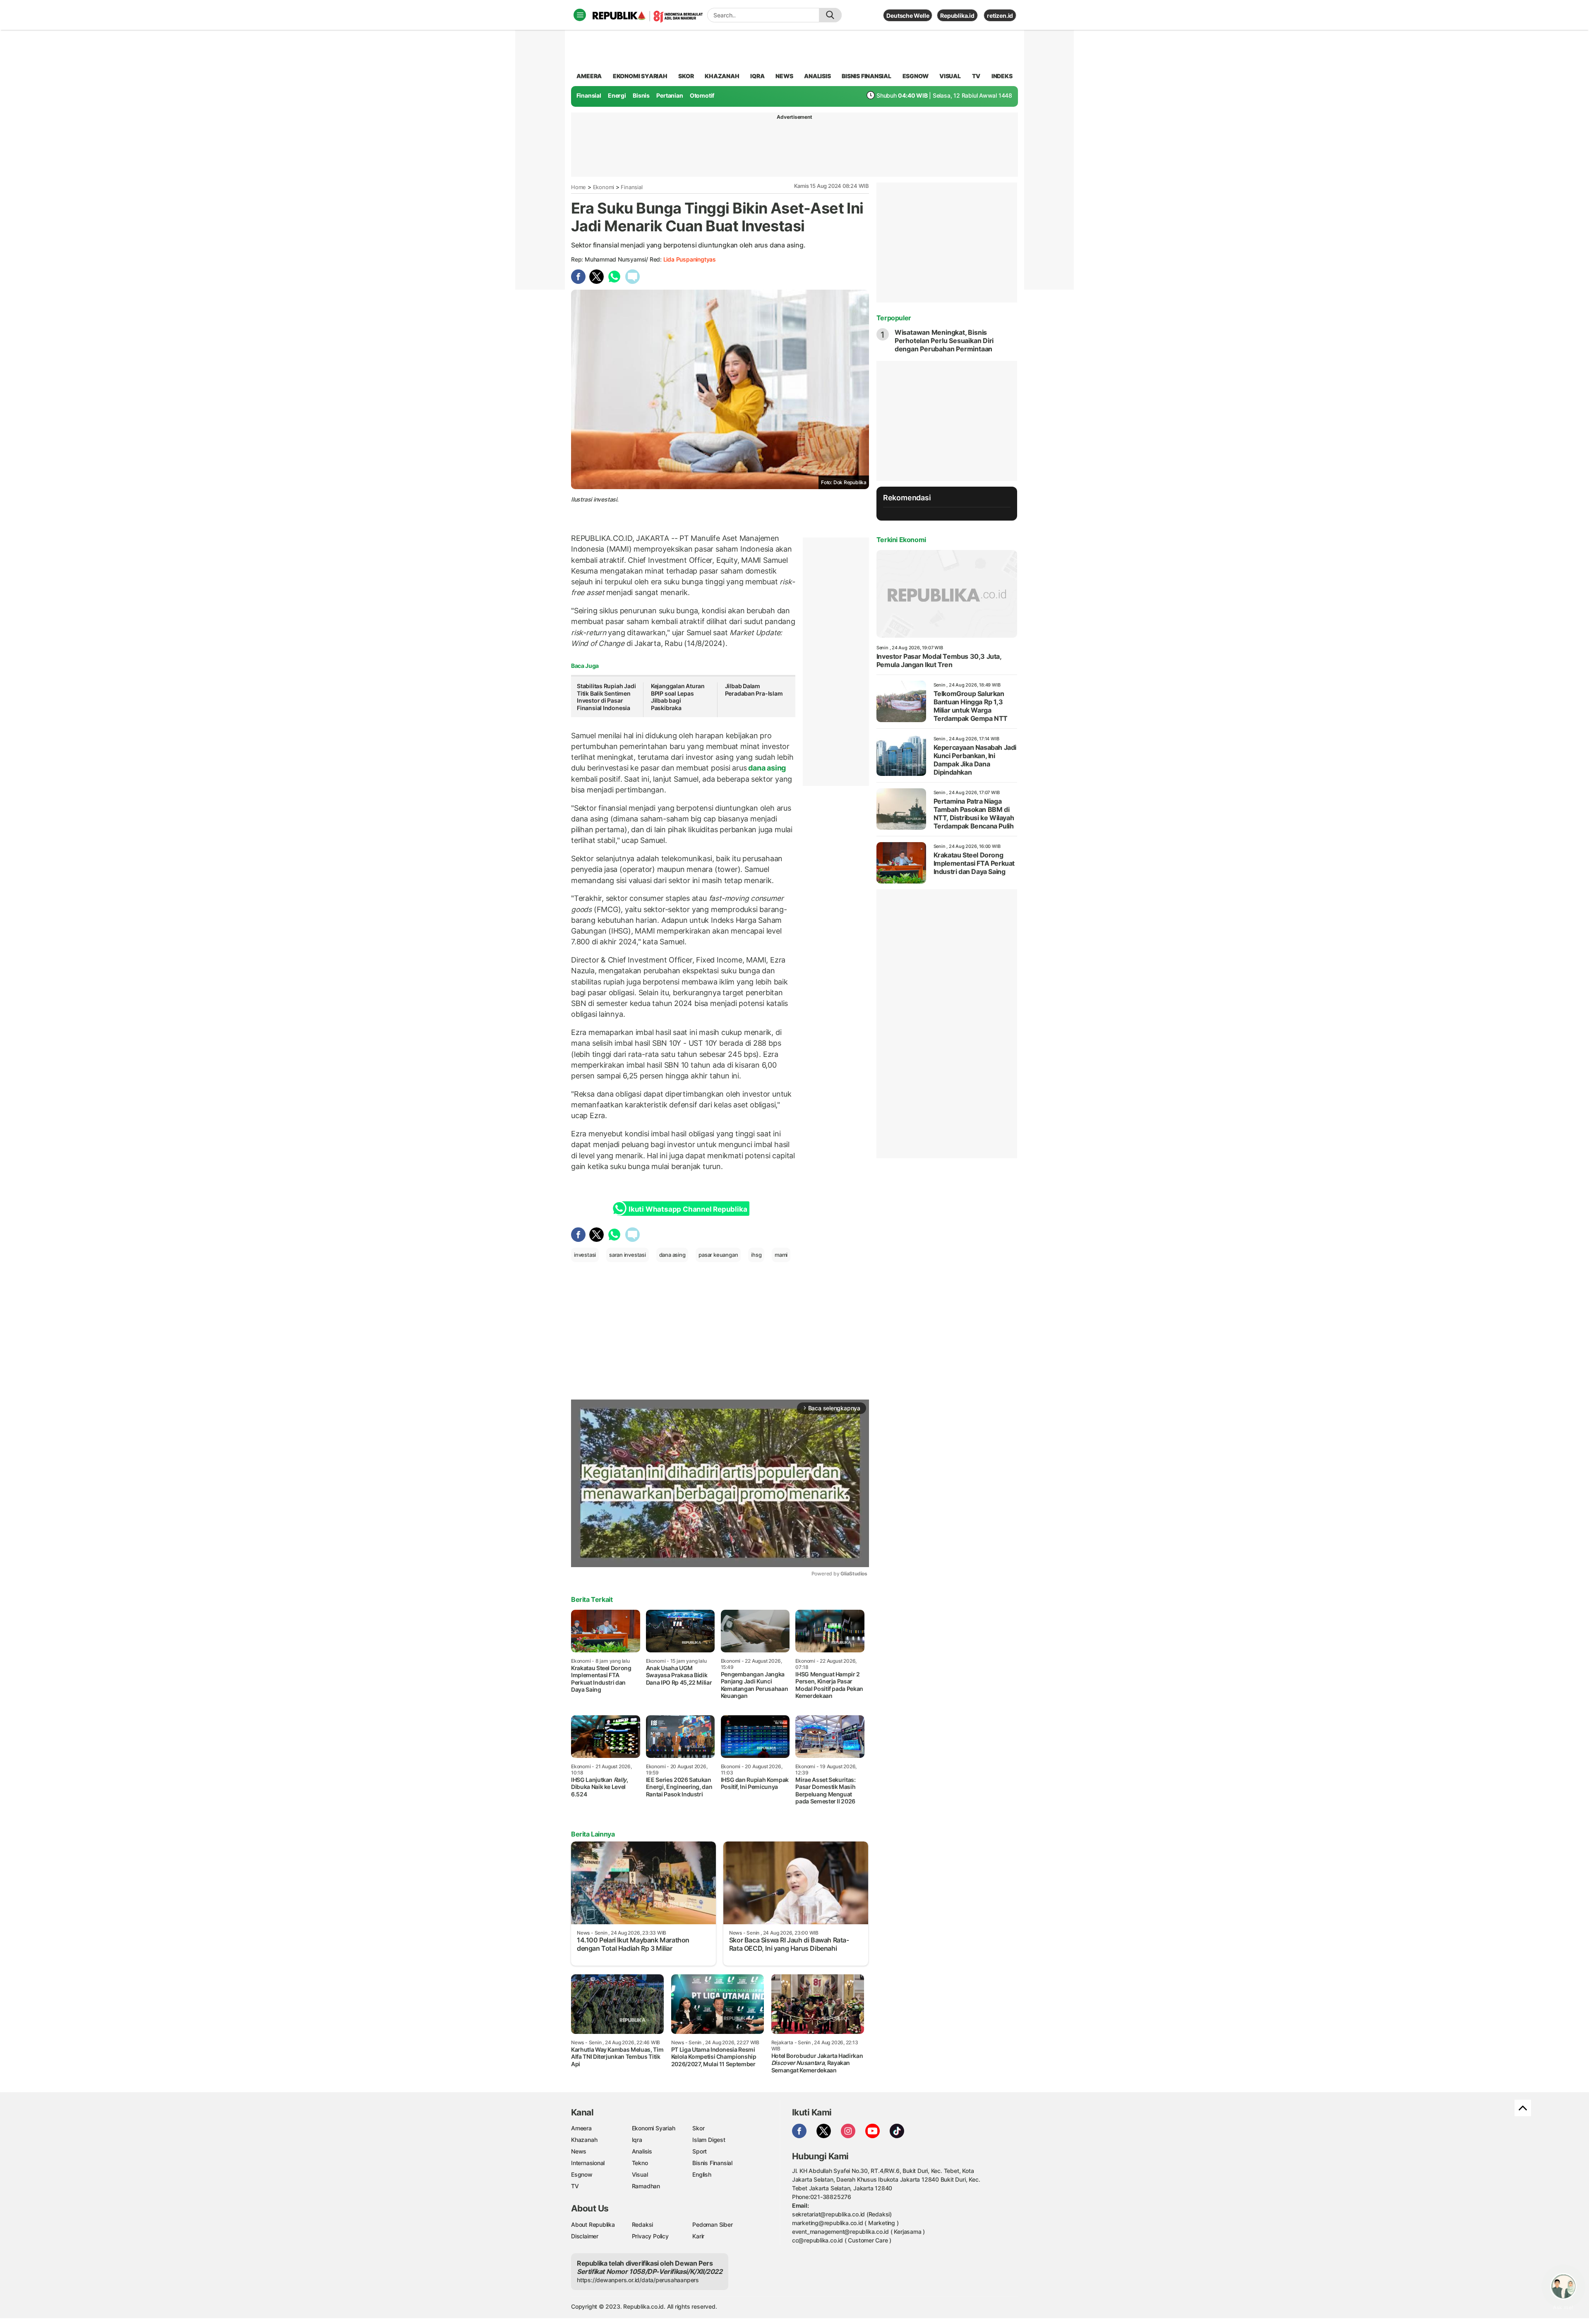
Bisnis (641, 95)
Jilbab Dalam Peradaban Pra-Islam (754, 690)
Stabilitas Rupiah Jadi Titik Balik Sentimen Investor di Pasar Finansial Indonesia (606, 697)
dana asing (767, 768)
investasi (585, 1255)
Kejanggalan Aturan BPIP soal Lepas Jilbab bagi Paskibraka (678, 697)
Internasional (588, 2163)
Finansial (589, 95)
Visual (640, 2174)
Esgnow (582, 2174)
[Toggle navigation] (580, 15)
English (702, 2174)
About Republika (593, 2224)
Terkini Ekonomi (901, 540)
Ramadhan (646, 2186)
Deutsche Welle (908, 16)
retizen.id (1000, 16)
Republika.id (957, 16)
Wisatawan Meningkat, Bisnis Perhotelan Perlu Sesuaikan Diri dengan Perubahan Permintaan (944, 341)
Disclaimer (585, 2236)
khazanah (722, 76)
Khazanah (584, 2140)
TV (976, 76)
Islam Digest (709, 2140)
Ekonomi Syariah (640, 76)
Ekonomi (604, 187)
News (579, 2151)
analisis (817, 76)
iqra (757, 76)
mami (781, 1255)
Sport (700, 2151)
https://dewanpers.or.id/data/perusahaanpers (638, 2280)
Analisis (642, 2151)
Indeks (1002, 76)
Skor (698, 2128)
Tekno (640, 2163)
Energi (617, 95)
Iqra (637, 2140)
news (784, 76)
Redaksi (643, 2224)
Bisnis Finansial (867, 76)
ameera (589, 76)
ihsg (756, 1255)
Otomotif (702, 95)
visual (950, 76)
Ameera (581, 2128)
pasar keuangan (718, 1255)
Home (578, 187)
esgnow (916, 76)
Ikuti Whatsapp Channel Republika (688, 1209)
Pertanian (670, 95)
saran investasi (628, 1255)
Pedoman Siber (712, 2224)
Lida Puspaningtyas (690, 259)
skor (686, 76)
